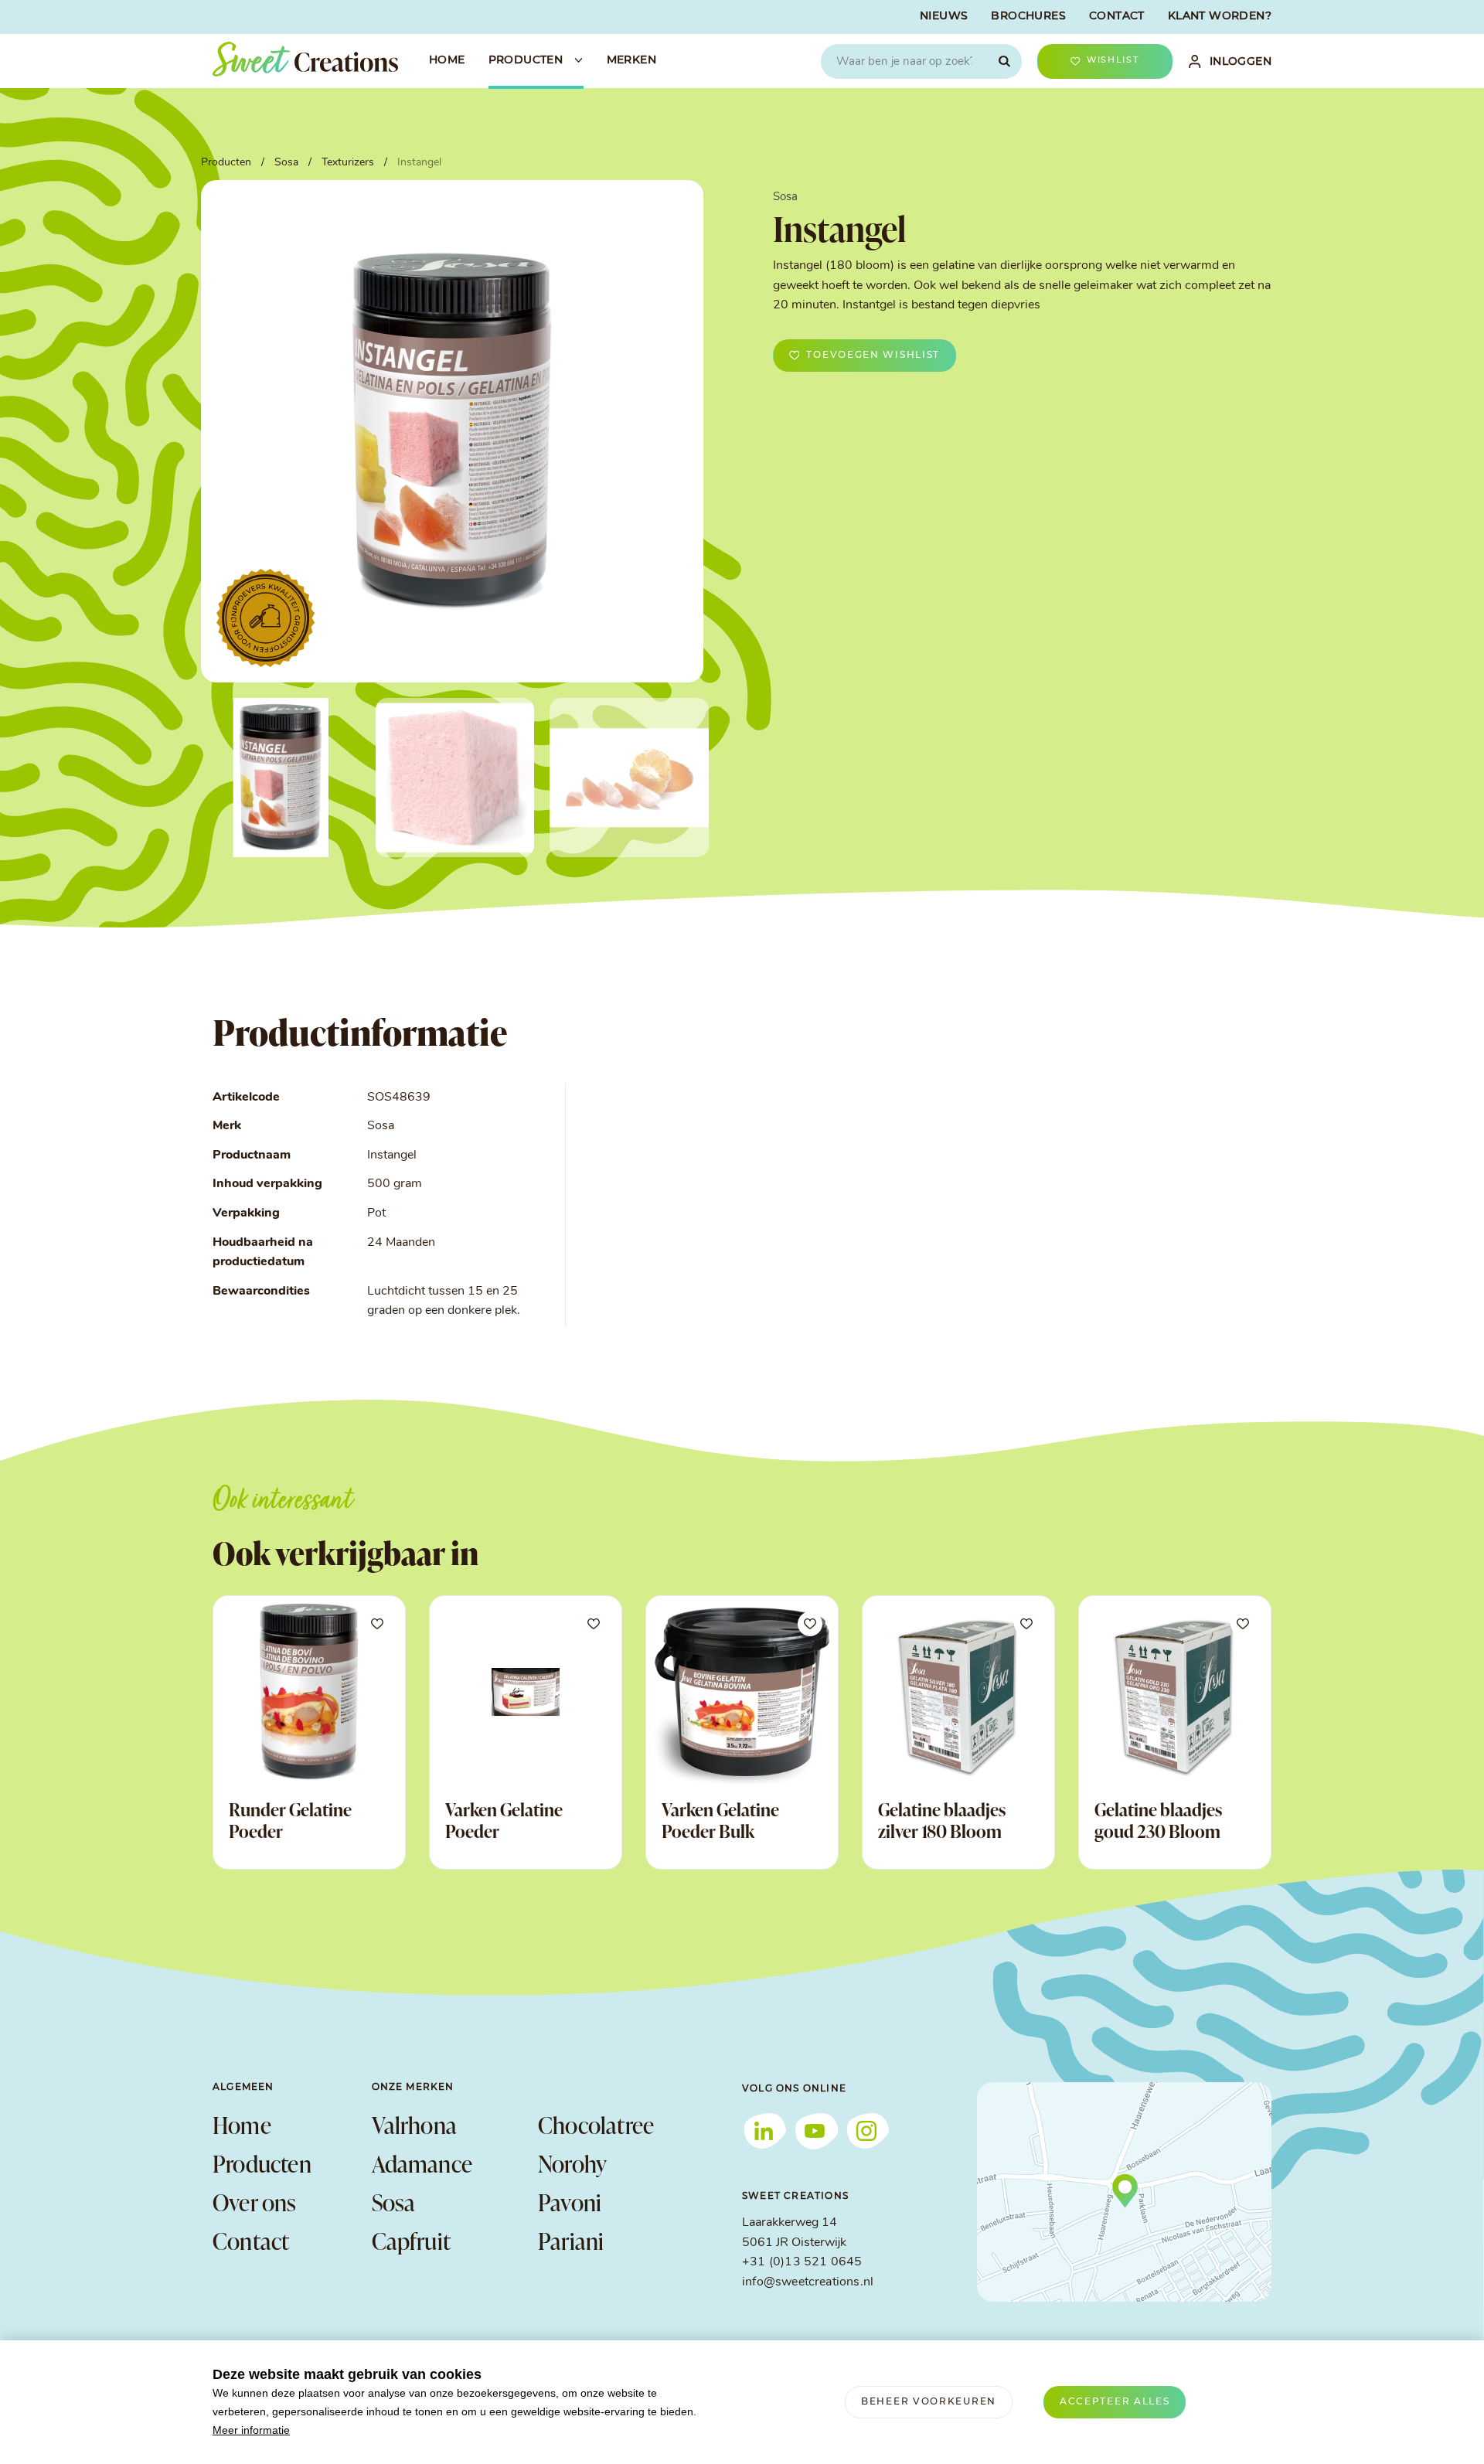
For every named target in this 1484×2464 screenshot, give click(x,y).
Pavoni (570, 2202)
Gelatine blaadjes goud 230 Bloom (1158, 1820)
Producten (262, 2163)
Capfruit (412, 2241)
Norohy (572, 2163)
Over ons (255, 2202)
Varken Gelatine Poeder (504, 1820)
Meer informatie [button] (251, 2430)
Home (242, 2125)
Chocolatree (596, 2125)
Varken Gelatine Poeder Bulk (720, 1820)
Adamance (422, 2163)
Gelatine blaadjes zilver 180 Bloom (942, 1820)
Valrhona (415, 2125)
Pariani (571, 2241)
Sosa (394, 2202)
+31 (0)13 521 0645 (802, 2262)
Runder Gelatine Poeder (290, 1820)
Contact (251, 2241)
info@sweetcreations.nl (808, 2282)
